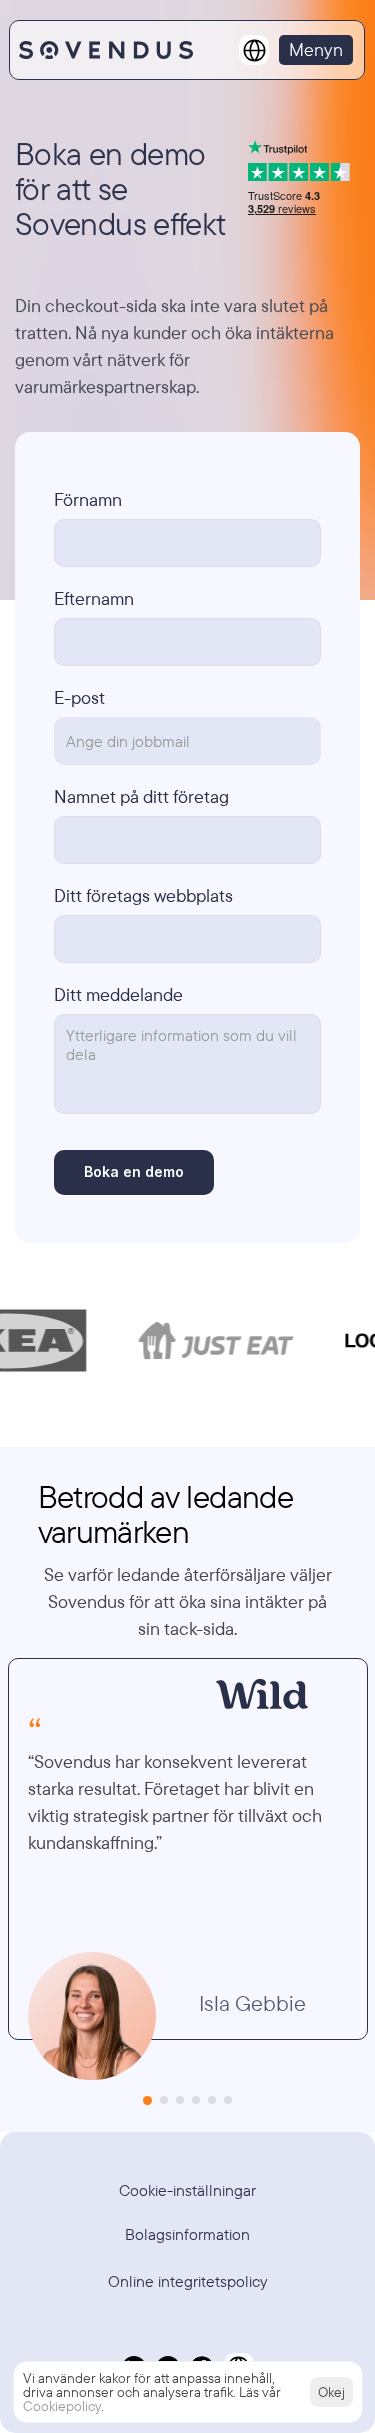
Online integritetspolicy (188, 2281)
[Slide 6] (228, 2100)
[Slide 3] (180, 2100)
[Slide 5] (212, 2100)
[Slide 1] (147, 2100)
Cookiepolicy (62, 2406)
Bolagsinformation (187, 2234)
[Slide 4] (196, 2100)
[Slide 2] (164, 2100)
